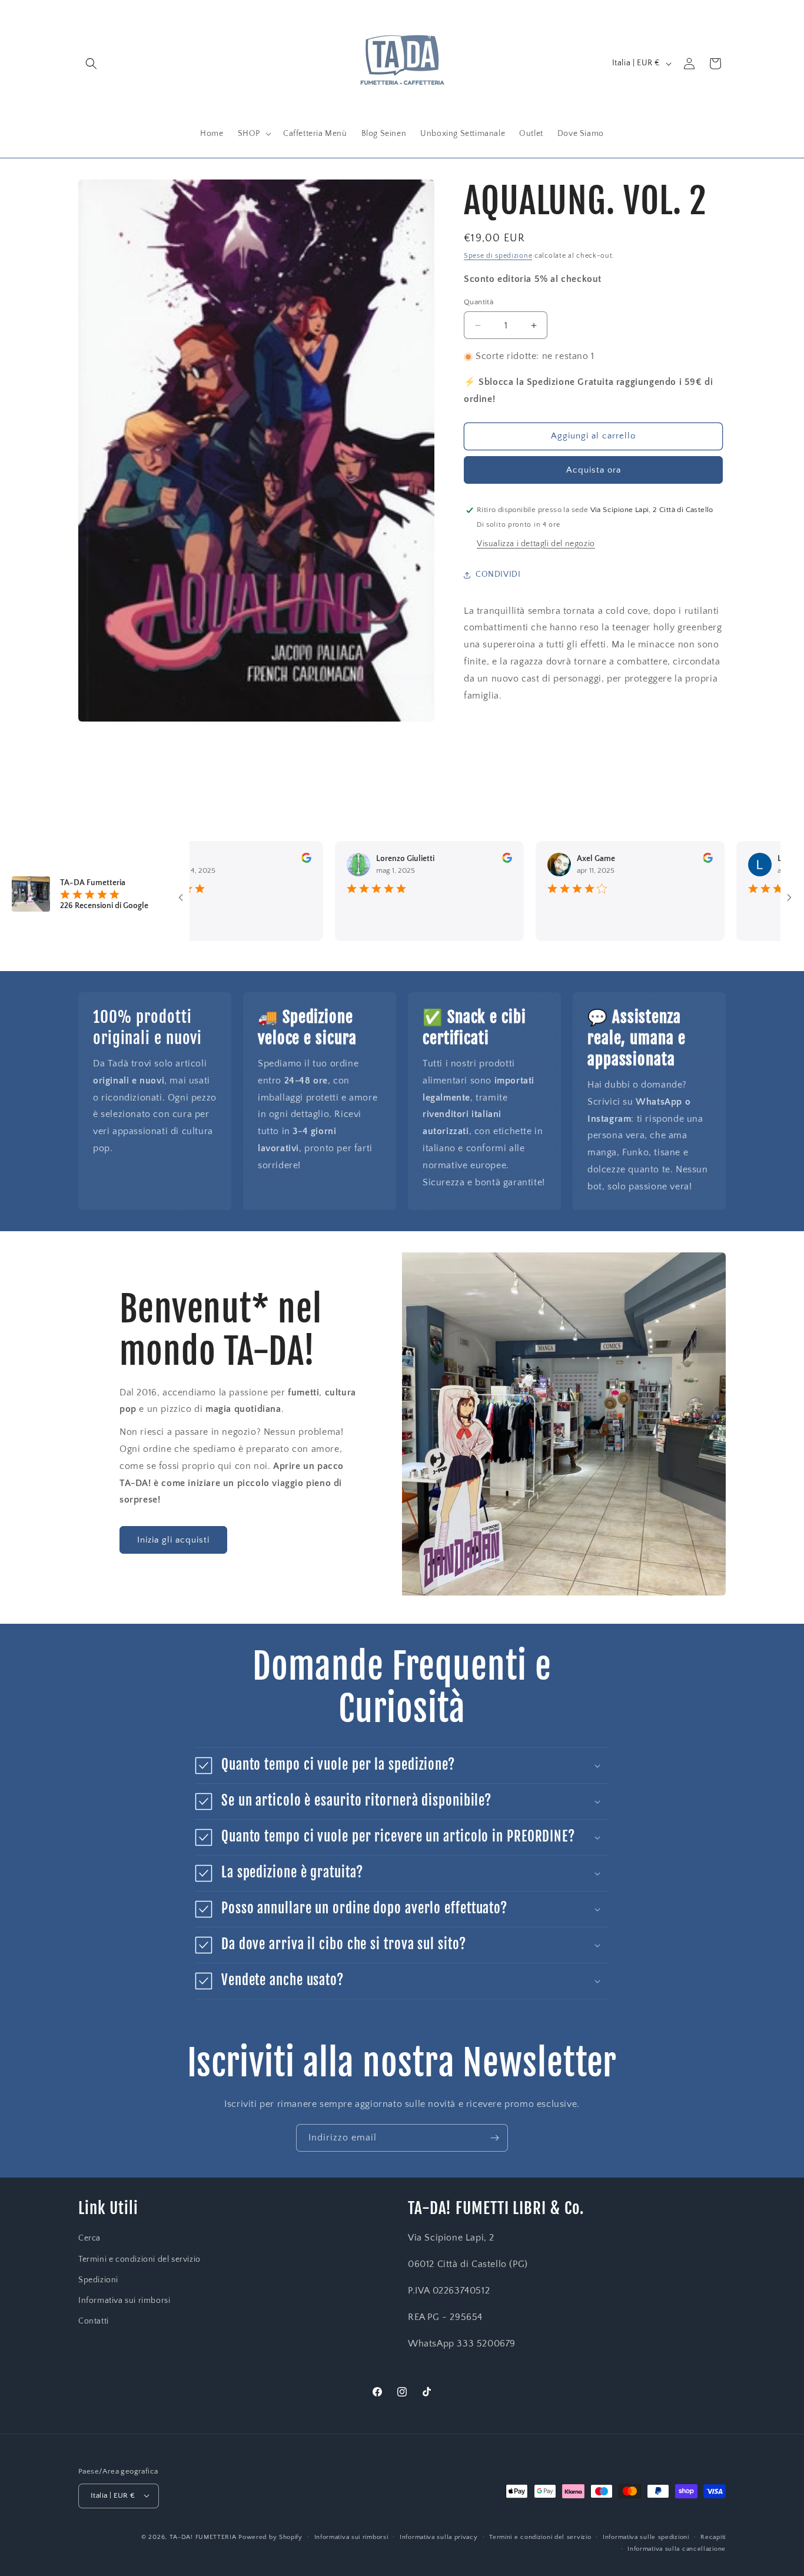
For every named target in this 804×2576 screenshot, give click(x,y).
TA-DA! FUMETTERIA (203, 2537)
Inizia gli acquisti (173, 1540)
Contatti (94, 2321)
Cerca (89, 2239)
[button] (91, 64)
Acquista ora (594, 470)
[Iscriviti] (494, 2138)
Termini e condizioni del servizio (139, 2259)
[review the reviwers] (253, 860)
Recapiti (713, 2537)
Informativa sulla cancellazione (677, 2548)
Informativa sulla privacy (439, 2537)
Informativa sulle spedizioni (646, 2537)
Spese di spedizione (498, 256)
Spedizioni (98, 2280)
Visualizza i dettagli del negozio (536, 544)
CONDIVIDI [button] (498, 574)
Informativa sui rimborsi (124, 2301)
